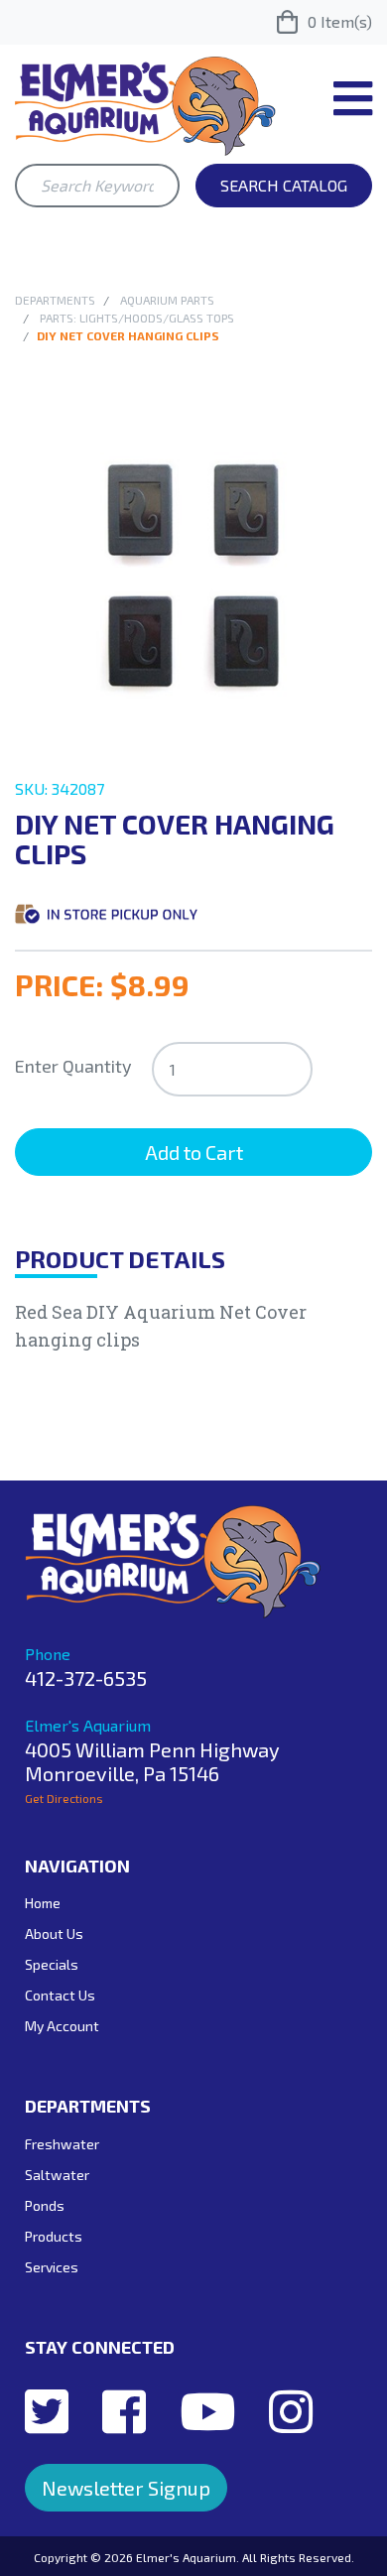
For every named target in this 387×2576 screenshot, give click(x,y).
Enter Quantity (73, 1066)
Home (43, 1903)
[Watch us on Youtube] (207, 2410)
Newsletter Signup (126, 2488)
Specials (52, 1964)
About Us (54, 1933)
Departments (55, 300)
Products (54, 2236)
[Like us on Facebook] (124, 2410)
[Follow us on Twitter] (47, 2410)
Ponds (45, 2205)
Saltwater (57, 2175)
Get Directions (64, 1798)
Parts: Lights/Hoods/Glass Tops (137, 318)
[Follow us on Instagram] (291, 2410)
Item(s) (340, 21)
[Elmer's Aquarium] (145, 104)
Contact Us (60, 1995)
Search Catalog (284, 185)
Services (52, 2267)
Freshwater (62, 2144)
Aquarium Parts (167, 300)
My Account (62, 2026)
